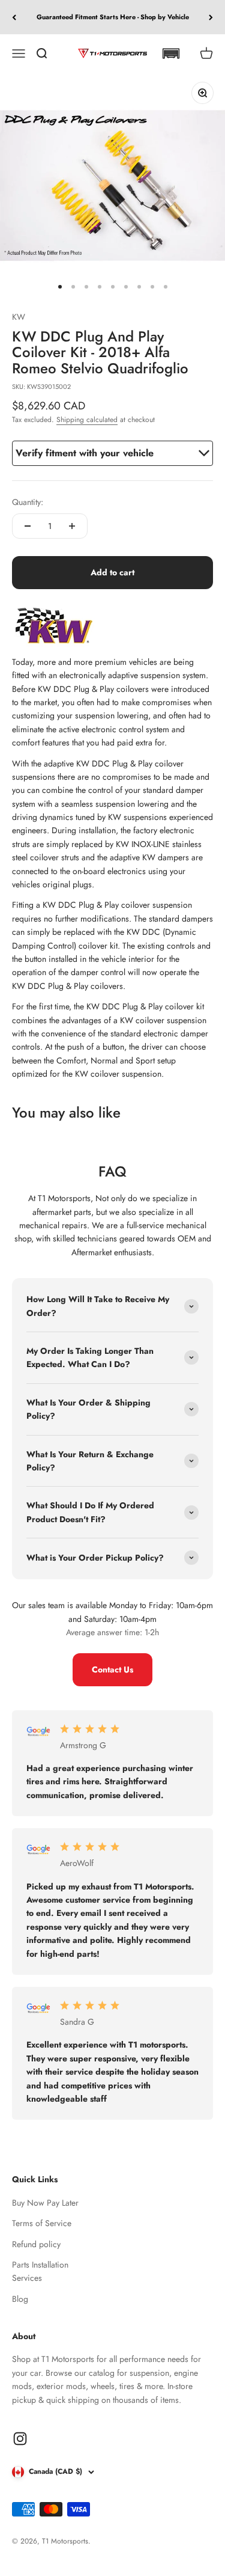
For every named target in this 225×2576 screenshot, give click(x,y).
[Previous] (14, 17)
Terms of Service (42, 2223)
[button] (171, 54)
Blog (20, 2299)
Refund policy (36, 2244)
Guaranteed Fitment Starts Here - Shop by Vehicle (113, 17)
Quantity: (28, 502)
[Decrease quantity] (28, 526)
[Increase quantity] (72, 526)
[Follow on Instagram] (20, 2439)
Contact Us (112, 1669)
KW (19, 317)
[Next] (211, 17)
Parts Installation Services (40, 2271)
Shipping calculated (87, 420)
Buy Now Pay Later (45, 2203)
